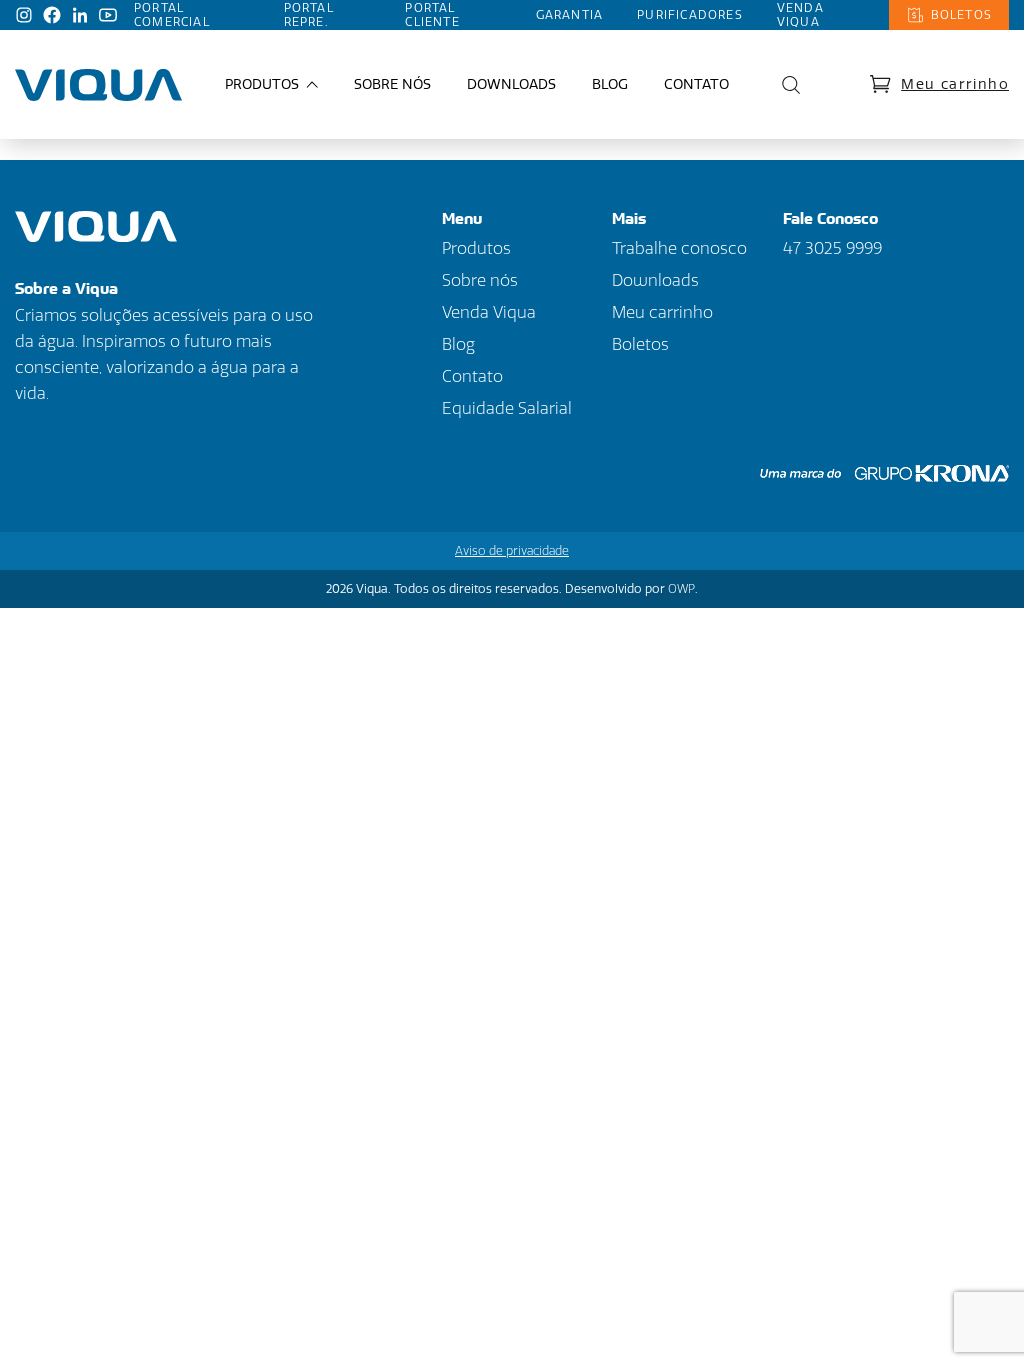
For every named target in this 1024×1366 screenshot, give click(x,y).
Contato (696, 84)
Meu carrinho (955, 84)
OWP (681, 589)
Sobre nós (392, 84)
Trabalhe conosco (679, 248)
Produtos (476, 248)
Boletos (961, 15)
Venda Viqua (800, 15)
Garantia (570, 15)
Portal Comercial (172, 15)
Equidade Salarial (507, 408)
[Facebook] (52, 15)
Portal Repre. (309, 15)
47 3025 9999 (832, 248)
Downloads (511, 84)
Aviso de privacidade (512, 551)
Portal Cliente (432, 15)
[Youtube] (108, 15)
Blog (610, 84)
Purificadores (690, 15)
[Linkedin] (80, 15)
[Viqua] (98, 85)
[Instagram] (24, 15)
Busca (786, 85)
